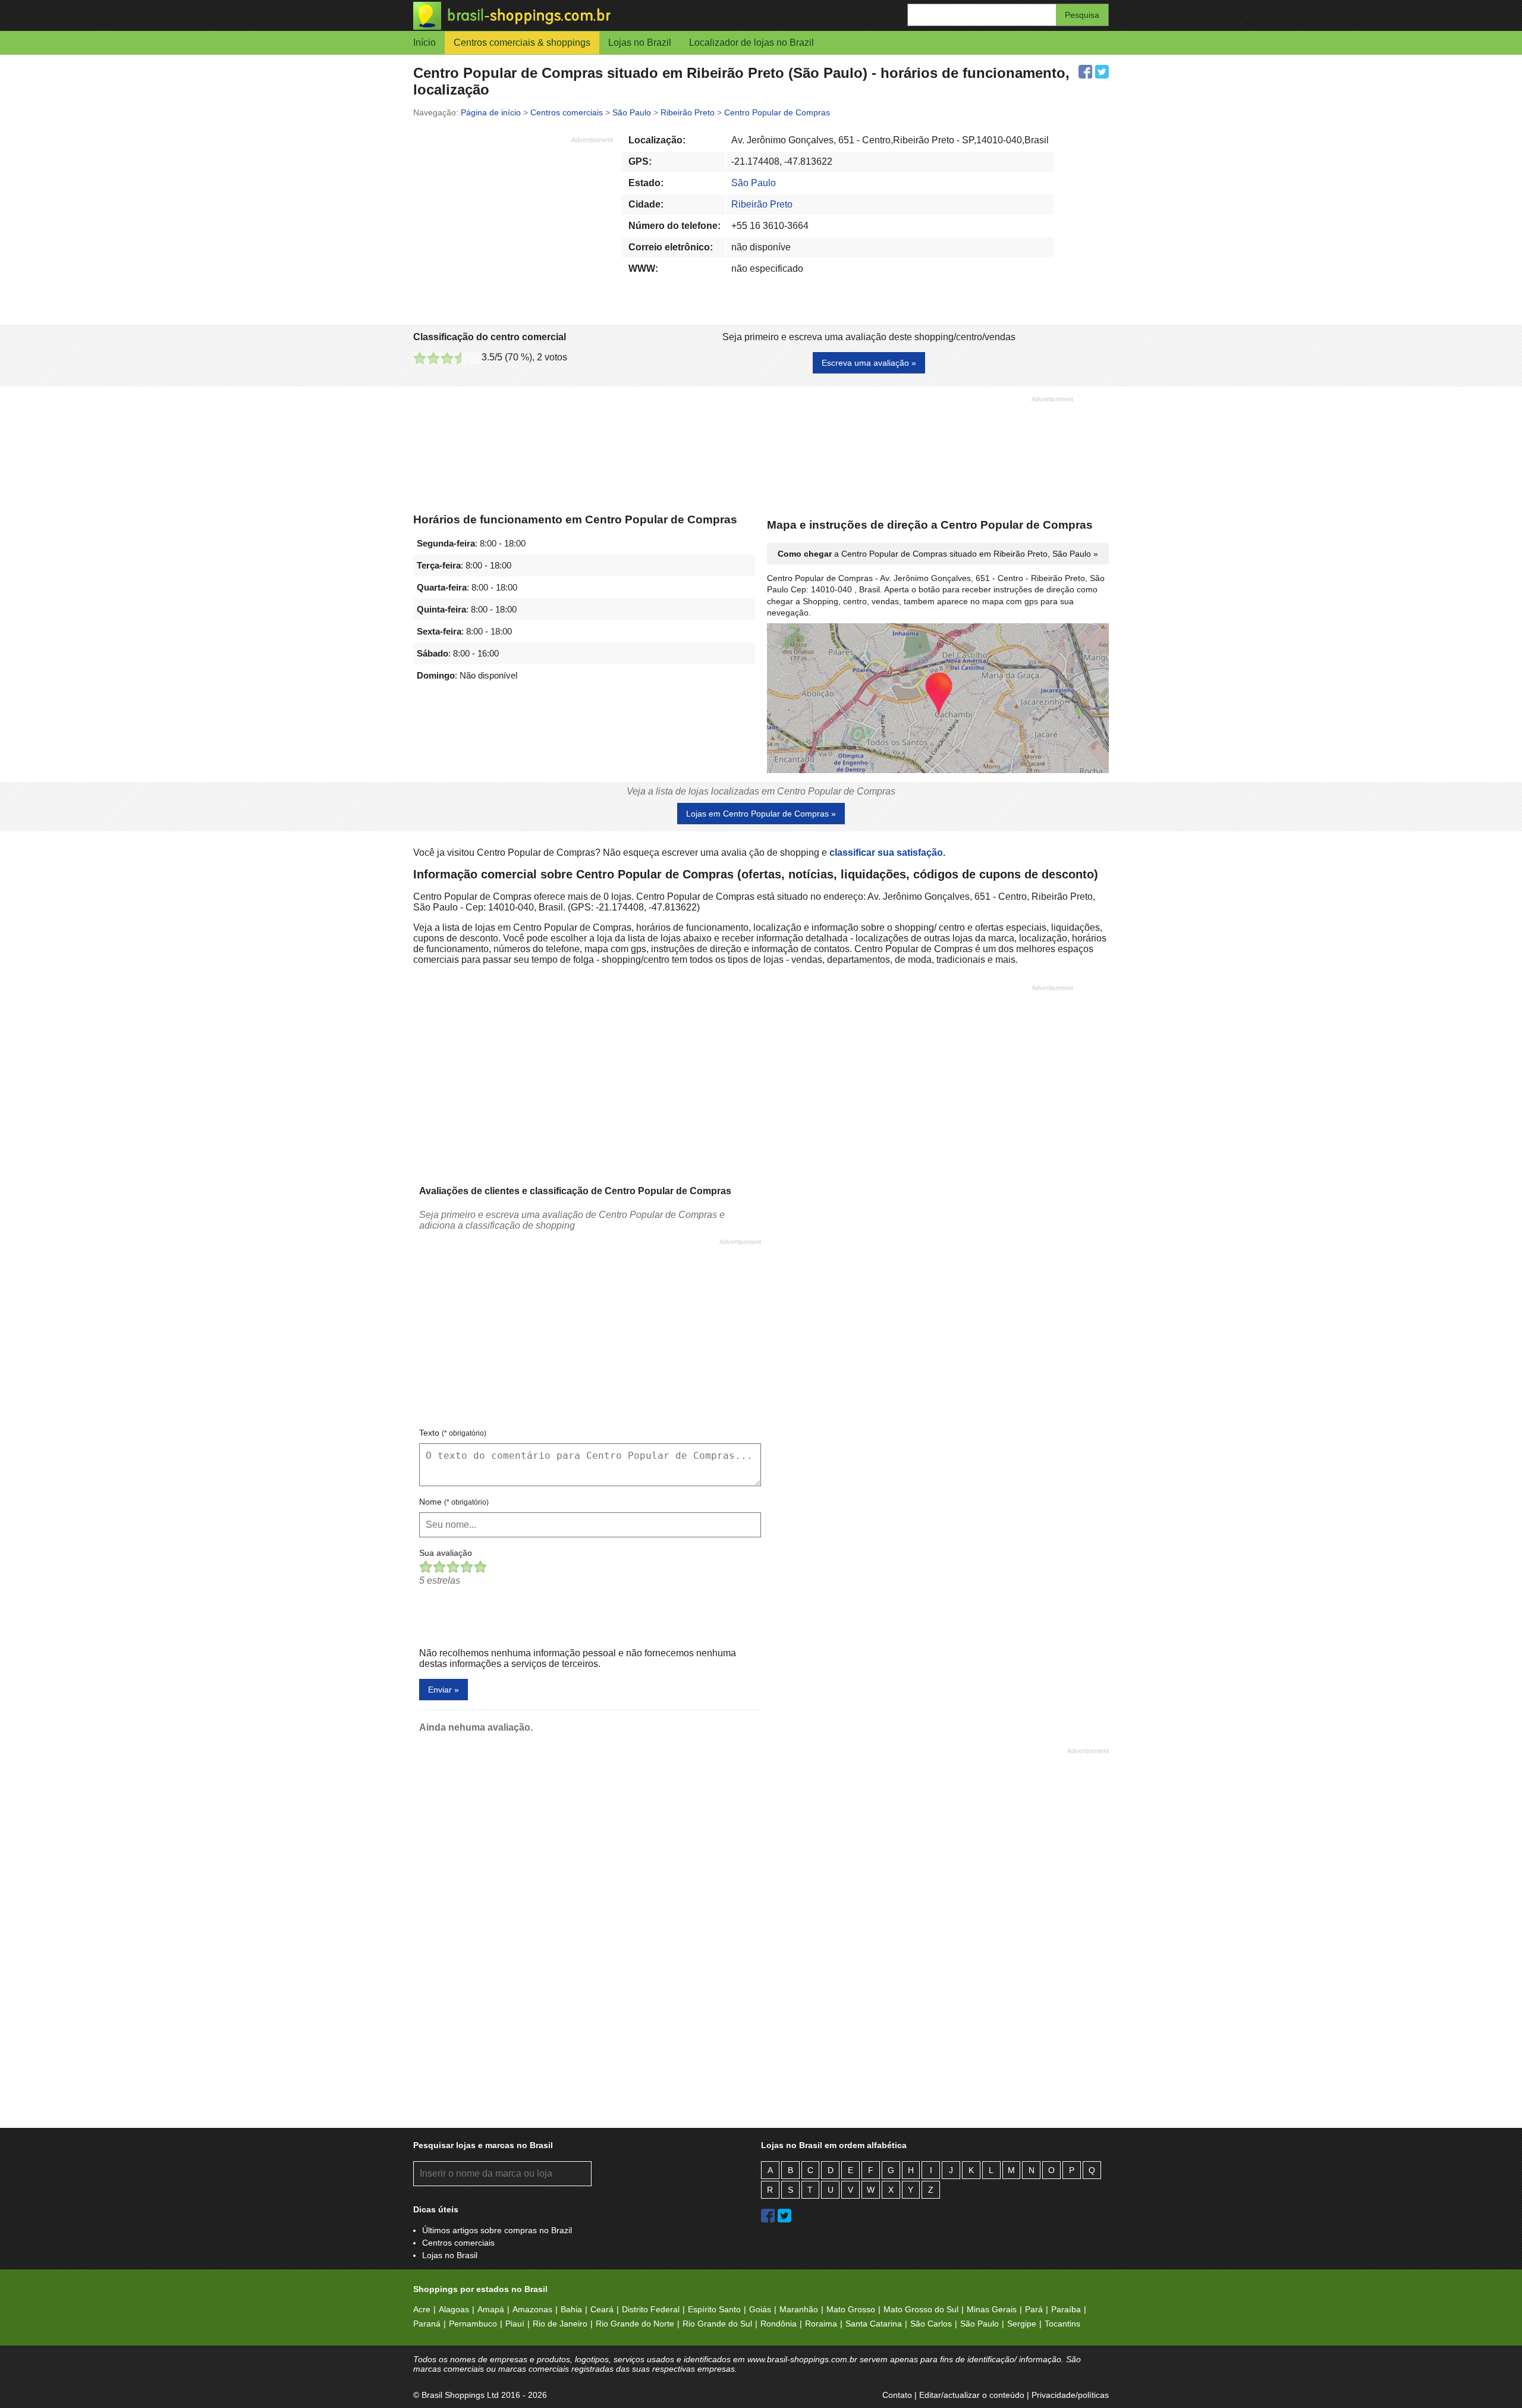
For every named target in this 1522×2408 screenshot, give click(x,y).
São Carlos (931, 2324)
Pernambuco (473, 2324)
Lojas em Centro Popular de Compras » (761, 814)
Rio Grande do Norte (635, 2324)
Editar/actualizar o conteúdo (972, 2395)
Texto (453, 1433)
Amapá (491, 2309)
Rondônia (779, 2324)
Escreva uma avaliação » (869, 363)
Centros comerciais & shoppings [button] (522, 43)
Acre (422, 2309)
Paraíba (1066, 2309)
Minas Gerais (992, 2309)
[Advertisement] (513, 228)
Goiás (760, 2309)
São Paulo (754, 183)
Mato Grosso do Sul (921, 2309)
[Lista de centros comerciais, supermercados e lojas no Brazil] (587, 16)
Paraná (427, 2324)
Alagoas (454, 2309)
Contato (897, 2395)
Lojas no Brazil (640, 43)
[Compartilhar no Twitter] (1102, 72)
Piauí (515, 2324)
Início (424, 43)
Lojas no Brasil (450, 2255)
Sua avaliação (446, 1553)
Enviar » (444, 1690)
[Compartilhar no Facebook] (1085, 72)
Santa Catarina (874, 2324)
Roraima (821, 2324)
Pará (1034, 2309)
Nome (454, 1502)
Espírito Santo (714, 2309)
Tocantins (1062, 2324)
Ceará (602, 2309)
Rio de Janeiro (560, 2324)
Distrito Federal (651, 2309)
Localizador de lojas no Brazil (751, 43)
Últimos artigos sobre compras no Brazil (497, 2230)
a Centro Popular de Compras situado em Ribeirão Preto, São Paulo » (938, 554)
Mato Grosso (851, 2309)
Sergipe (1022, 2324)
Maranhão (799, 2309)
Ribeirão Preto (762, 204)
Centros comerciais (458, 2243)
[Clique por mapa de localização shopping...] (938, 699)
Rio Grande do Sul (717, 2324)
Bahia (571, 2309)
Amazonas (532, 2309)
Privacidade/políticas (1070, 2395)
